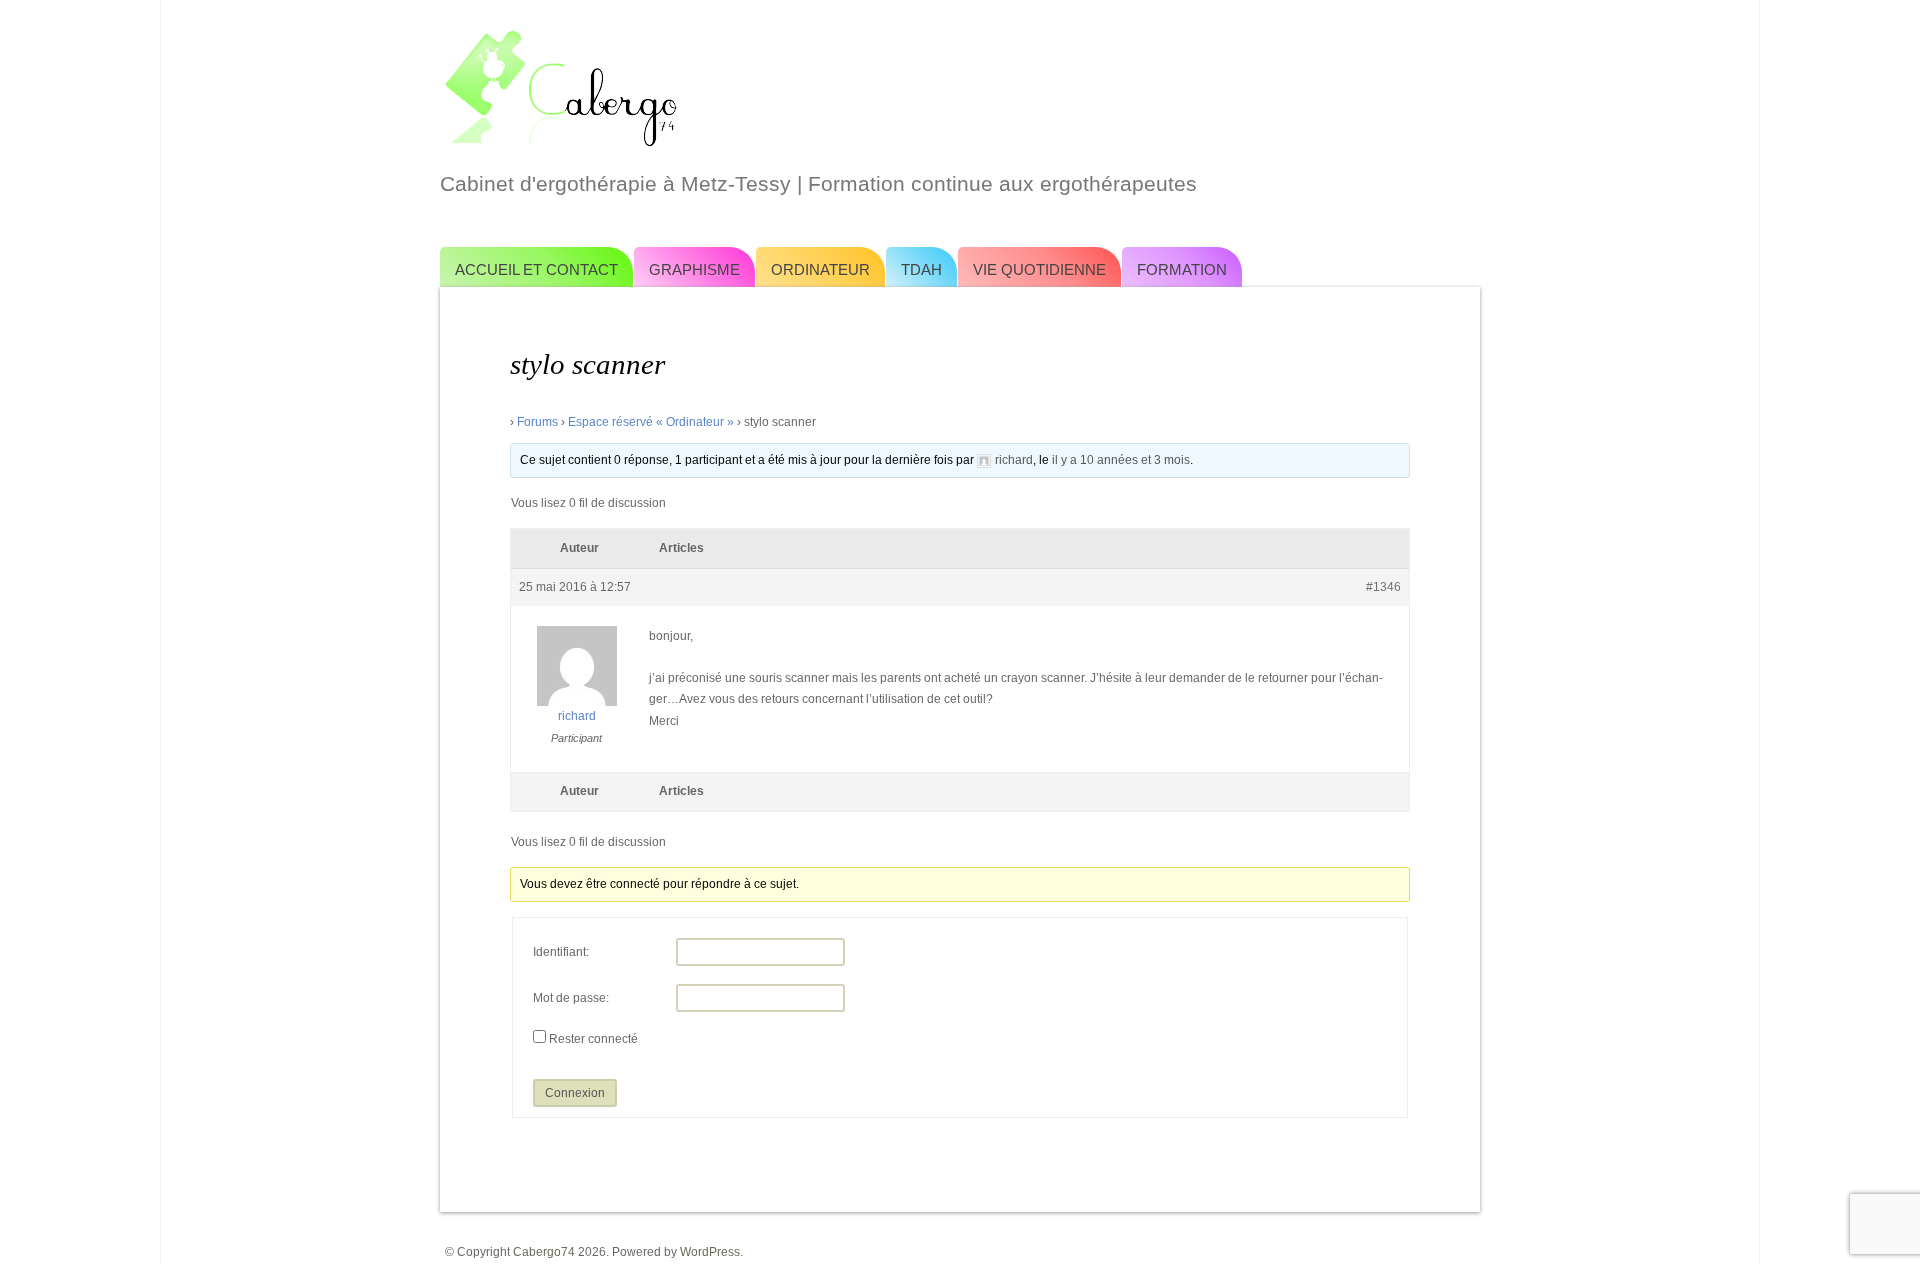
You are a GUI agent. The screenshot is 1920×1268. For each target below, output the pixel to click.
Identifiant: (561, 952)
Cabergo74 (544, 1252)
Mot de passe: (571, 998)
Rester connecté (593, 1039)
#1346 (1383, 587)
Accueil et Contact (536, 269)
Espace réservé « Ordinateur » (651, 422)
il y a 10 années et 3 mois (1121, 460)
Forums (537, 422)
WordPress (710, 1252)
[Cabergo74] (960, 86)
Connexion (575, 1093)
